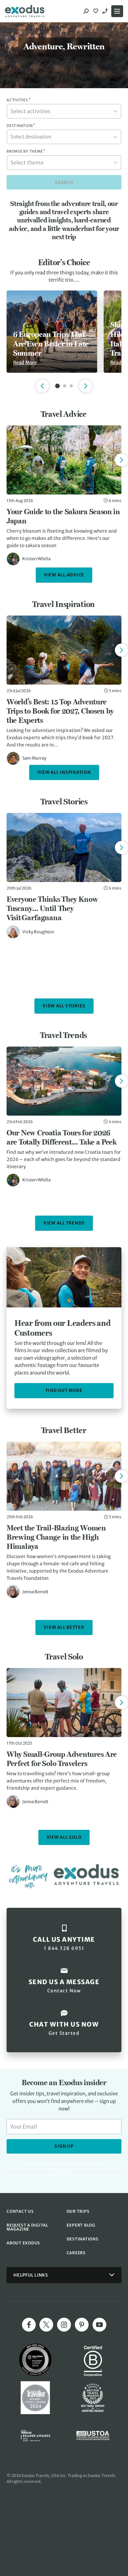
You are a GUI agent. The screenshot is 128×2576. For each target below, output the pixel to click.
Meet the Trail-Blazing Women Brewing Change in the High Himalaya (56, 1537)
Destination (21, 126)
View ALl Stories (64, 1006)
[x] (46, 2325)
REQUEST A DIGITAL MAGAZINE (27, 2227)
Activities (19, 100)
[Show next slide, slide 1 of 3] (86, 386)
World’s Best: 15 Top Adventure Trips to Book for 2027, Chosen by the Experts (60, 711)
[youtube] (99, 2325)
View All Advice (64, 575)
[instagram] (64, 2325)
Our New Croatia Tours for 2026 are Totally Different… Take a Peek (62, 1137)
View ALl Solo (64, 1837)
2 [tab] (65, 386)
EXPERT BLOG (81, 2225)
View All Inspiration (64, 772)
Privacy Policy (94, 2175)
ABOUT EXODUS (23, 2243)
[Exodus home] (25, 11)
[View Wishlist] (96, 11)
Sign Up (64, 2146)
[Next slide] (121, 460)
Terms (115, 2175)
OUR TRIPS (78, 2211)
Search (64, 182)
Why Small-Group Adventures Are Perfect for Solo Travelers (62, 1759)
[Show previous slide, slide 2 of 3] (42, 386)
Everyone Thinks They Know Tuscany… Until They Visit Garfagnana (52, 908)
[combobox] (64, 111)
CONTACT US (20, 2211)
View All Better (64, 1627)
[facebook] (29, 2325)
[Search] (86, 11)
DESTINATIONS (83, 2239)
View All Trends (64, 1223)
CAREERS (76, 2253)
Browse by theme (26, 151)
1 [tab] (57, 386)
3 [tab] (71, 386)
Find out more (64, 1390)
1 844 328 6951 (106, 11)
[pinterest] (82, 2325)
